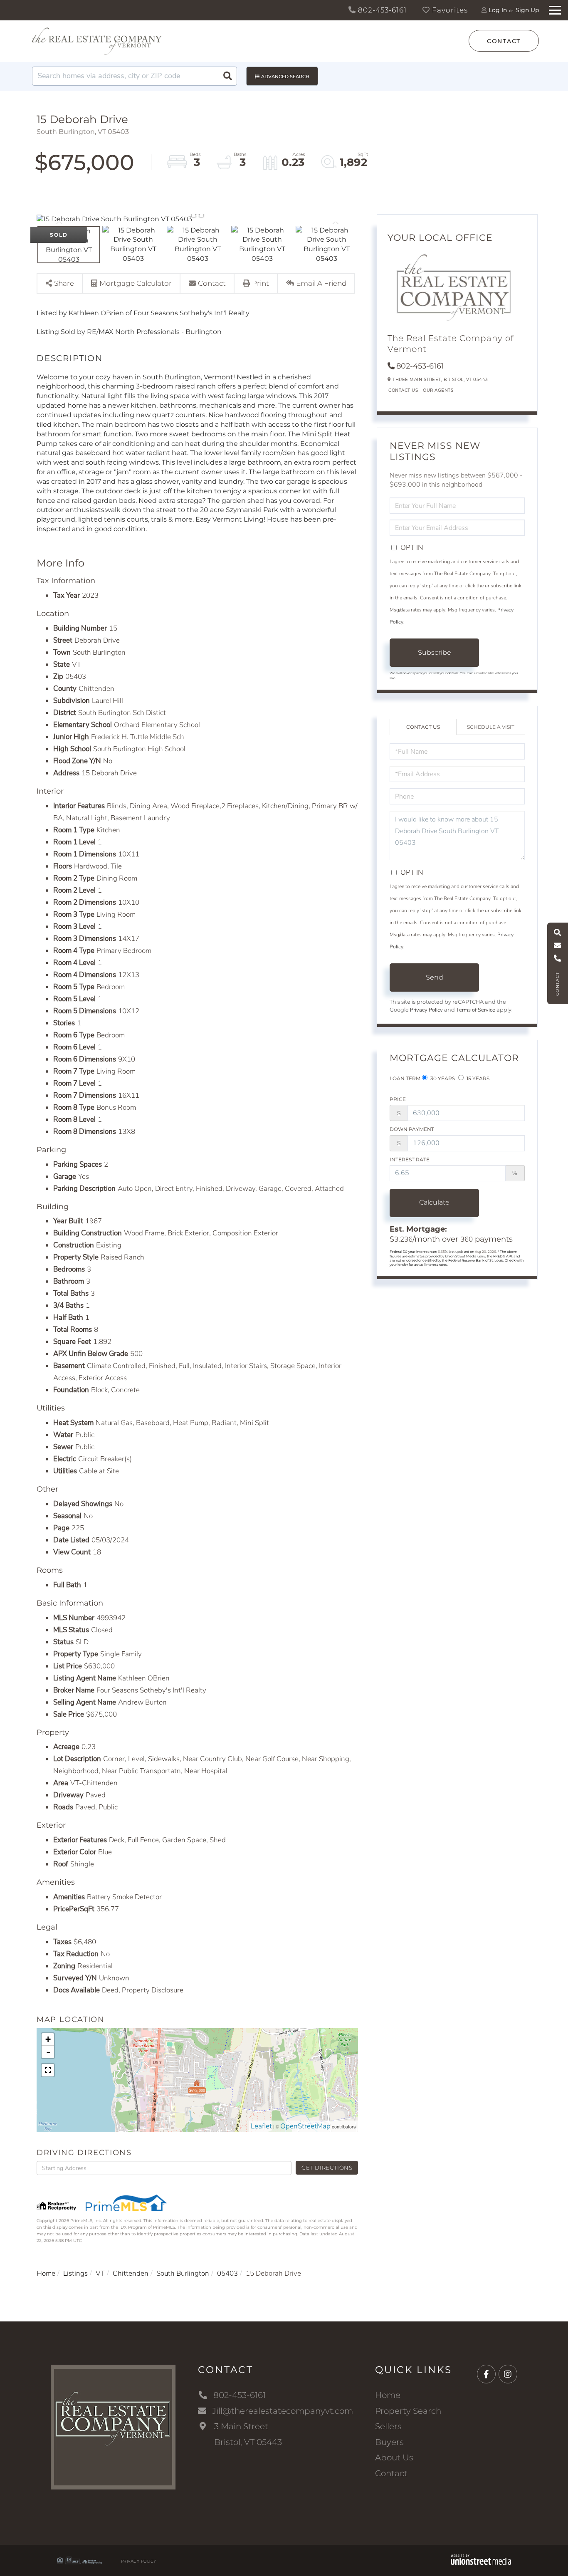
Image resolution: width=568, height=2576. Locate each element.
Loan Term (405, 1078)
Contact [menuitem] (391, 2473)
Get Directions (327, 2168)
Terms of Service (476, 1010)
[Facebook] (486, 2374)
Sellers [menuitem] (388, 2426)
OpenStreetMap (305, 2126)
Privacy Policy (426, 1010)
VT (100, 2273)
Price (398, 1099)
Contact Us (403, 390)
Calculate (434, 1202)
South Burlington (183, 2273)
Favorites (449, 10)
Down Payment (412, 1129)
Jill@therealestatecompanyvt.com (283, 2411)
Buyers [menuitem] (389, 2442)
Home (46, 2273)
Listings (75, 2273)
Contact (504, 41)
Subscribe (435, 652)
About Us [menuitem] (394, 2457)
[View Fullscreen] (48, 2070)
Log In (498, 10)
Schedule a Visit (491, 727)
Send (435, 977)
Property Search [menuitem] (408, 2411)
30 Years (442, 1078)
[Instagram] (508, 2374)
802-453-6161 (381, 10)
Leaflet (261, 2126)
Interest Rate (410, 1159)
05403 (227, 2273)
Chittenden (131, 2273)
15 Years (477, 1078)
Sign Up (527, 10)
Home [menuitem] (388, 2395)
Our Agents (438, 390)
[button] (227, 76)
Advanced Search (285, 77)
